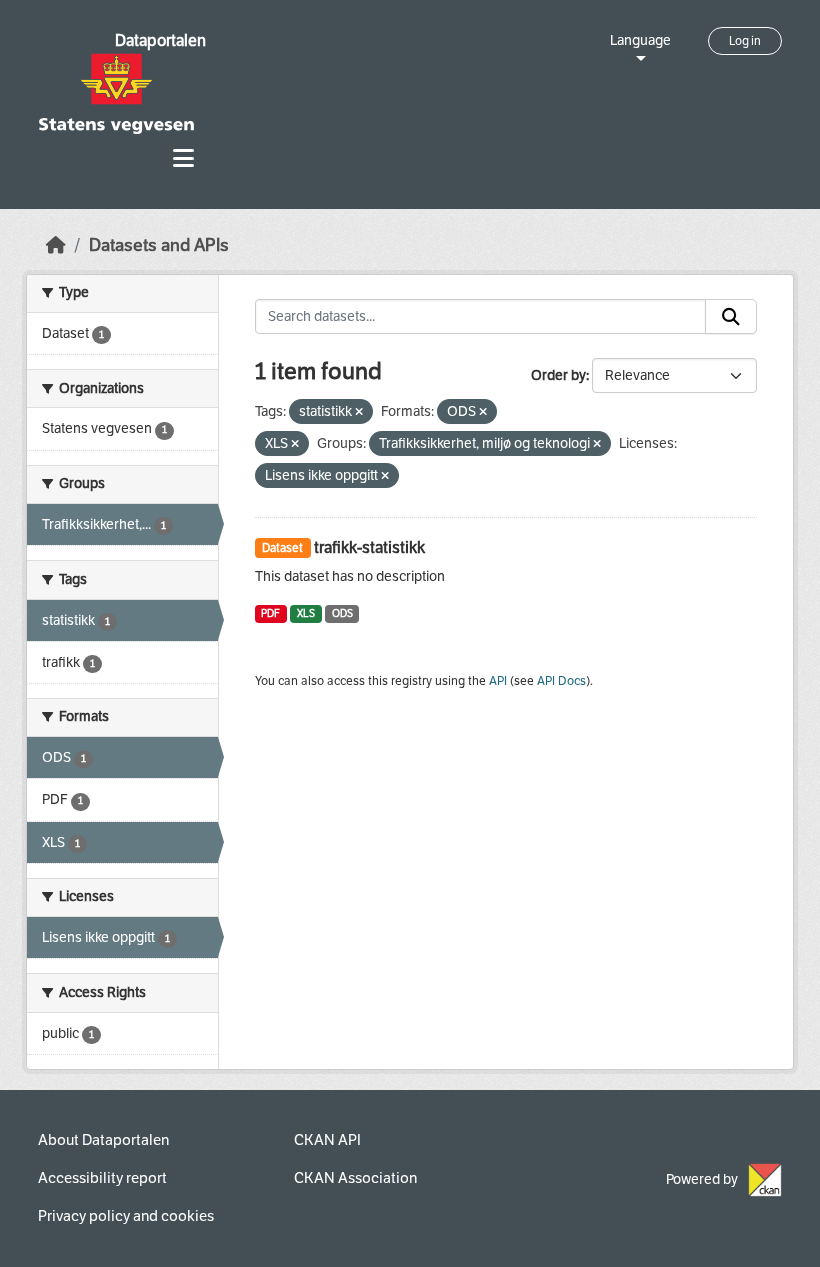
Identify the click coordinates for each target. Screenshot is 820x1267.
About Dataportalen (103, 1140)
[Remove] (359, 412)
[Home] (56, 245)
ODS (342, 613)
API (498, 681)
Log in (745, 41)
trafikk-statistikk (369, 547)
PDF (270, 613)
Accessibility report (102, 1178)
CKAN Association (355, 1178)
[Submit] (731, 317)
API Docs (561, 681)
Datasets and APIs (159, 245)
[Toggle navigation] (183, 158)
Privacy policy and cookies (126, 1216)
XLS (306, 613)
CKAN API (327, 1140)
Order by (558, 375)
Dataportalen (160, 40)
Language (640, 40)
